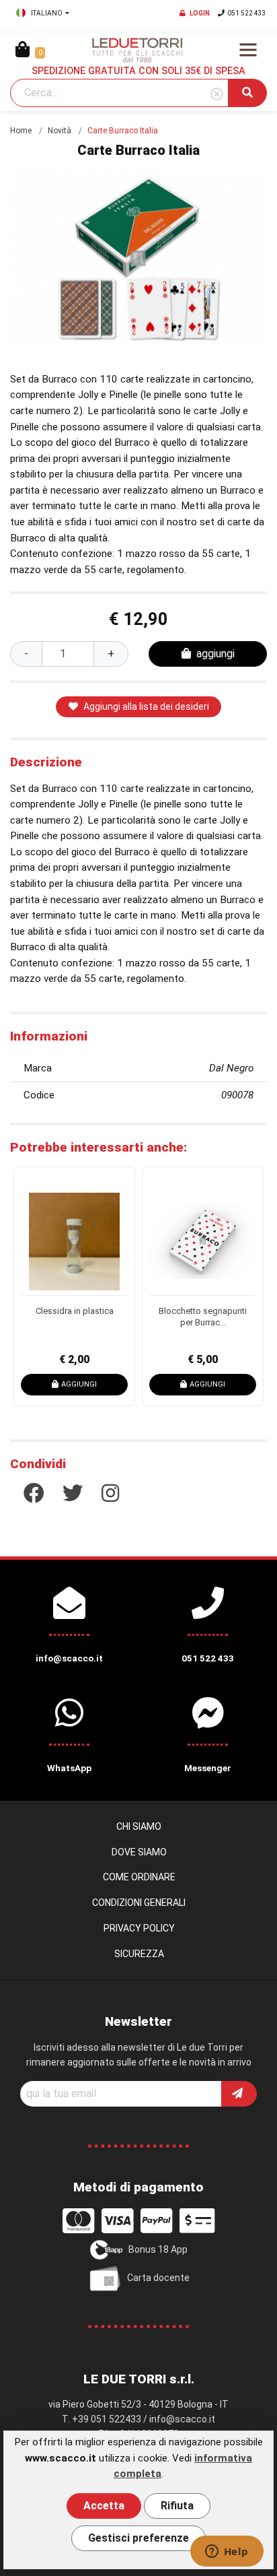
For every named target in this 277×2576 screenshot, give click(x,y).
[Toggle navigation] (248, 50)
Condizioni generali (139, 1903)
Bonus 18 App (158, 2249)
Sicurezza (139, 1954)
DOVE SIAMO (139, 1852)
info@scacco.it (182, 2419)
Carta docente (158, 2278)
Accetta (104, 2506)
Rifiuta (177, 2506)
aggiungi (215, 654)
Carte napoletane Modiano (236, 1317)
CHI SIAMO (139, 1826)
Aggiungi (112, 1384)
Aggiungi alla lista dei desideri (146, 706)
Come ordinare (139, 1877)
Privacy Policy (139, 1928)
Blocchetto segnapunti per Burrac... (107, 1317)
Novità (60, 131)
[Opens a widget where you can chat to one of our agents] (227, 2552)
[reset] (217, 95)
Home (21, 131)
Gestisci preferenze (138, 2538)
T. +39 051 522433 (102, 2419)
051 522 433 (247, 13)
